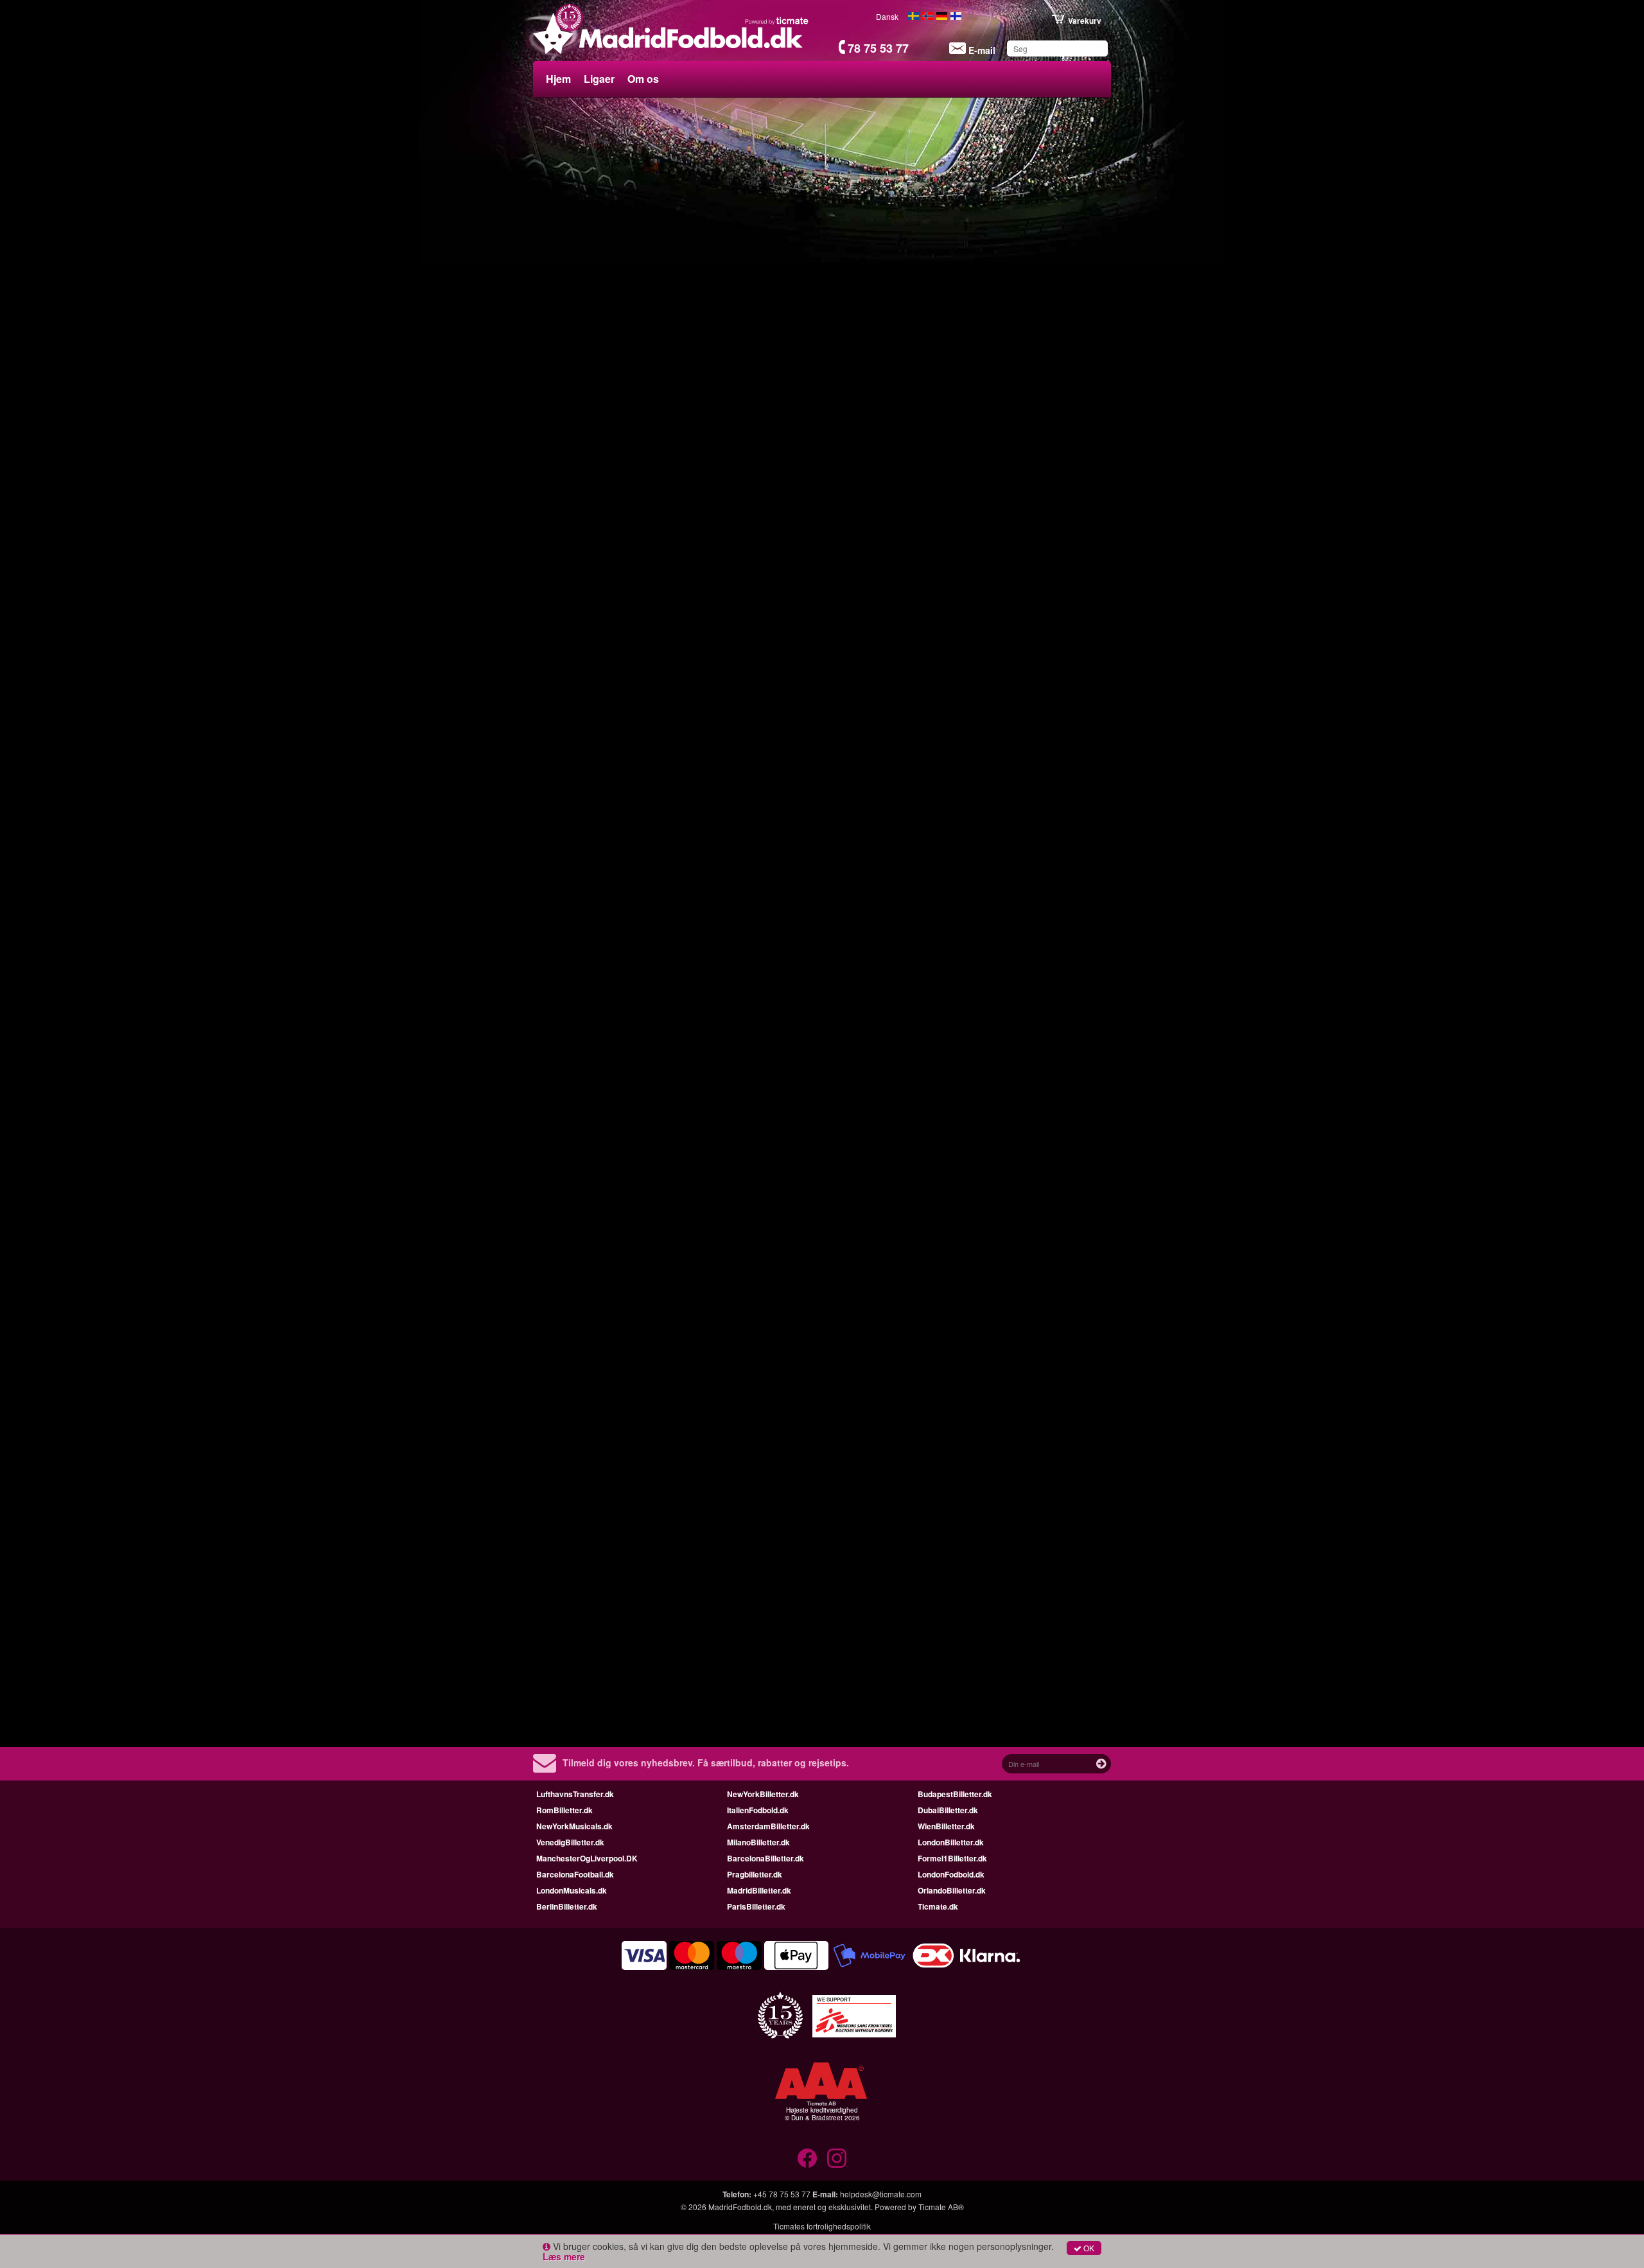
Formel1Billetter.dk (952, 1858)
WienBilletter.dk (946, 1826)
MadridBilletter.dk (759, 1890)
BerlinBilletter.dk (567, 1906)
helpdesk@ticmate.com (881, 2194)
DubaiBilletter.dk (948, 1810)
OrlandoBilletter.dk (952, 1890)
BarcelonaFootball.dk (575, 1874)
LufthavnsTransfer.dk (575, 1794)
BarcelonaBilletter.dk (765, 1858)
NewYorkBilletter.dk (763, 1794)
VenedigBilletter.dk (570, 1842)
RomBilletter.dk (564, 1810)
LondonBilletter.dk (951, 1842)
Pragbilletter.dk (755, 1874)
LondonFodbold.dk (951, 1874)
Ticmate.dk (938, 1906)
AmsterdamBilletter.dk (768, 1826)
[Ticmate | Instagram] (837, 2158)
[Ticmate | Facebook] (807, 2158)
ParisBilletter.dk (756, 1906)
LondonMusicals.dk (572, 1890)
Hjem (558, 79)
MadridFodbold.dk (740, 2207)
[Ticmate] (777, 21)
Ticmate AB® (941, 2207)
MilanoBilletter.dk (758, 1842)
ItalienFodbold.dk (758, 1810)
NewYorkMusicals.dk (574, 1826)
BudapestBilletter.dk (955, 1794)
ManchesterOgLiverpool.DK (587, 1858)
